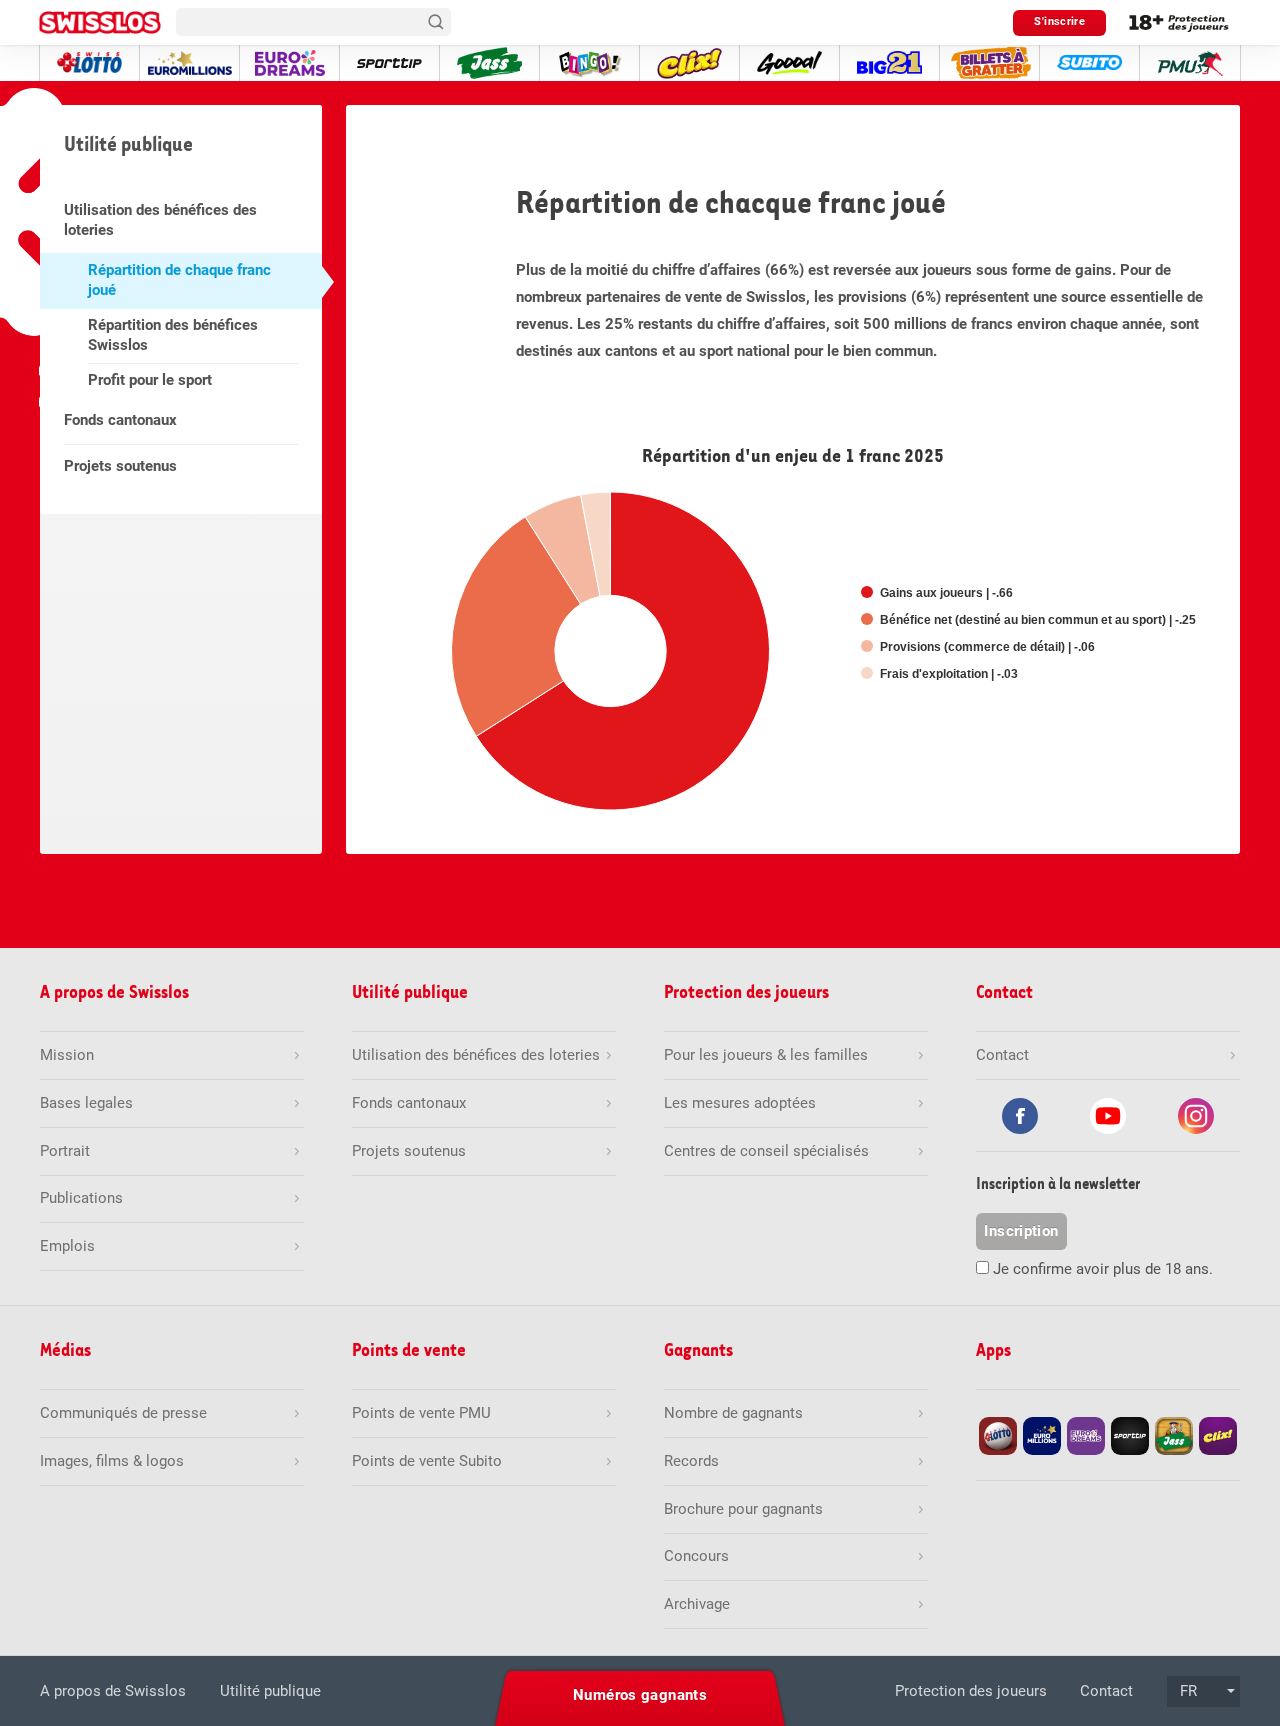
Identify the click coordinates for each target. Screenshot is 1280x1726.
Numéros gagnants (640, 1695)
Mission (67, 1055)
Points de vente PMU (421, 1413)
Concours (696, 1556)
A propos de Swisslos (113, 1691)
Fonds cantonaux (120, 420)
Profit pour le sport (150, 380)
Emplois (67, 1246)
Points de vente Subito (427, 1461)
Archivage (697, 1604)
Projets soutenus (120, 466)
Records (691, 1461)
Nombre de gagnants (733, 1413)
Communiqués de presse (123, 1413)
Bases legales (86, 1103)
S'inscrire (1059, 21)
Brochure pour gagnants (743, 1509)
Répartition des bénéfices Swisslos (173, 335)
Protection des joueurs (971, 1691)
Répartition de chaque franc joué (179, 280)
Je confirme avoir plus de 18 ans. (1103, 1269)
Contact (1106, 1691)
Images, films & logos (112, 1461)
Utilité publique (270, 1691)
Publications (81, 1198)
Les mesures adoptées (740, 1103)
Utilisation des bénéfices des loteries (160, 220)
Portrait (65, 1151)
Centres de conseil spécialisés (766, 1151)
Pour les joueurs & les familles (766, 1055)
